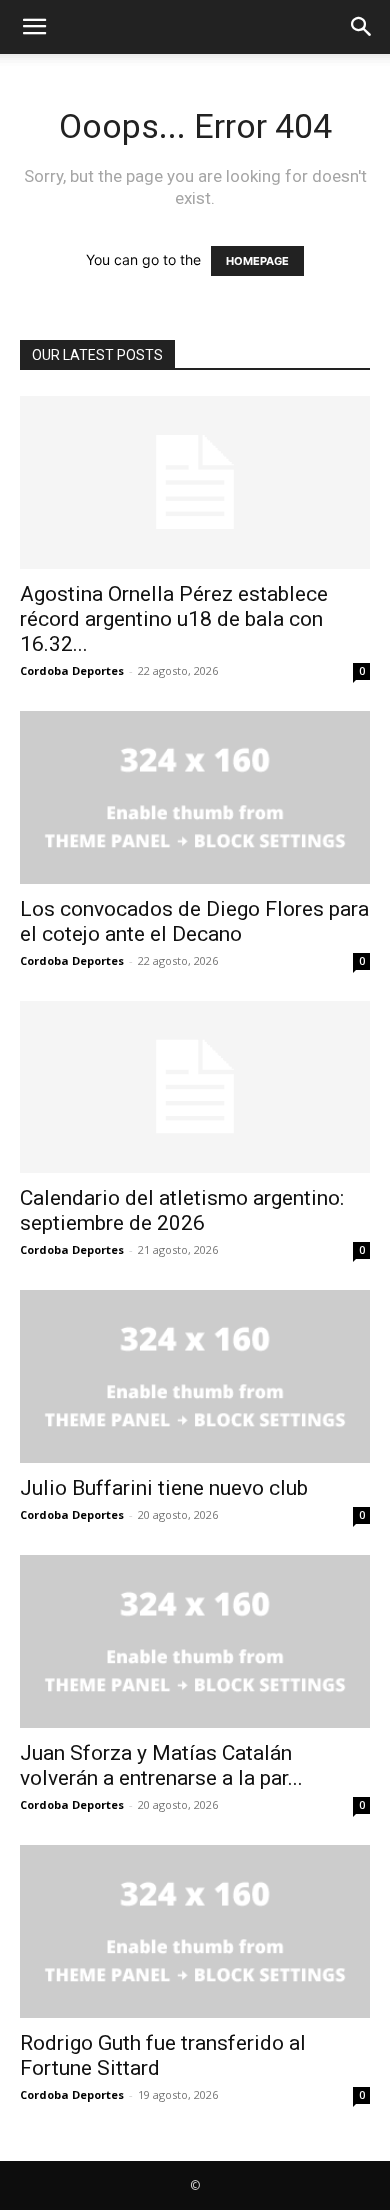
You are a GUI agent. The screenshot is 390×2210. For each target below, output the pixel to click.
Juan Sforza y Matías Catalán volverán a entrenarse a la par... (161, 1765)
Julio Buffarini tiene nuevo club (164, 1488)
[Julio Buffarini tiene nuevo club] (195, 1376)
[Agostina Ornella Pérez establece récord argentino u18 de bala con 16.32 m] (195, 482)
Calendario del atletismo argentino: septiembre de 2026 (182, 1210)
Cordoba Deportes (72, 670)
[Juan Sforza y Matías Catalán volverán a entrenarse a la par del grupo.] (195, 1641)
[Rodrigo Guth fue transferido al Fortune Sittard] (195, 1931)
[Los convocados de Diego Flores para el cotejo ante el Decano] (195, 797)
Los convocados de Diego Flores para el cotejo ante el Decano (194, 921)
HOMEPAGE (257, 261)
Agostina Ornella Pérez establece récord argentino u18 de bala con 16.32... (174, 619)
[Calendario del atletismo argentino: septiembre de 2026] (195, 1087)
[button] (34, 27)
